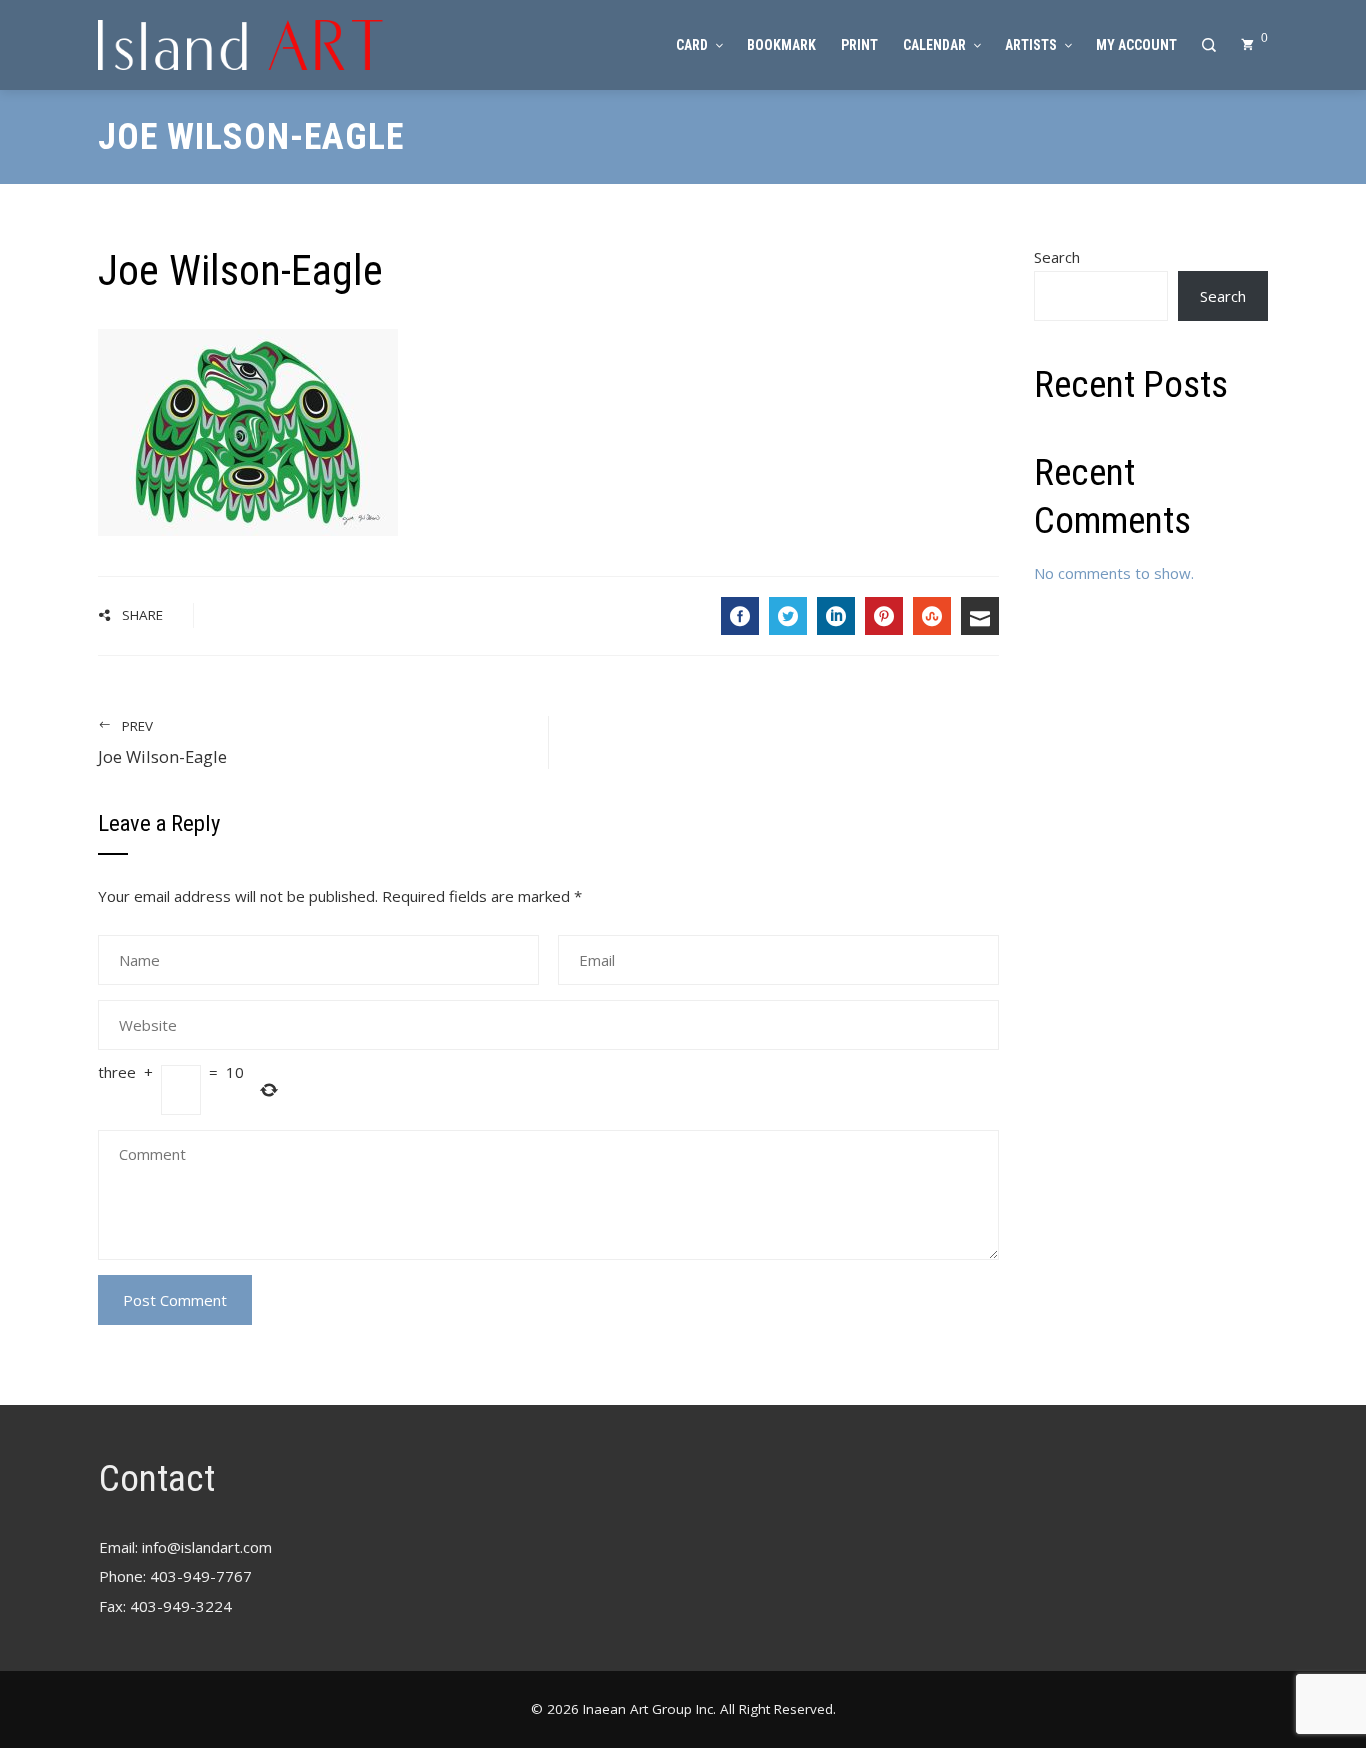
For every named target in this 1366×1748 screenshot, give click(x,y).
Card (692, 45)
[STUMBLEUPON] (932, 616)
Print (859, 45)
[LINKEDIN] (836, 616)
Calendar (934, 45)
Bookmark (781, 45)
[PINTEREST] (884, 616)
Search (1057, 257)
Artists (1031, 45)
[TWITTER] (788, 616)
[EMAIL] (980, 616)
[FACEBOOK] (740, 616)
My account (1136, 45)
